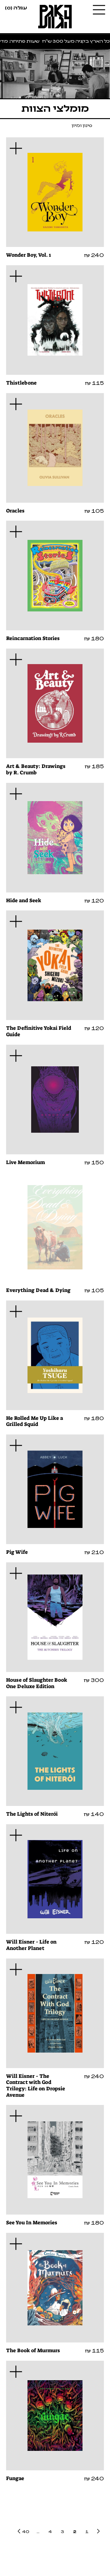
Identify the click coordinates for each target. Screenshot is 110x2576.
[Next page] (18, 2531)
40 (26, 2531)
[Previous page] (99, 2531)
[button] (16, 148)
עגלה (16, 7)
